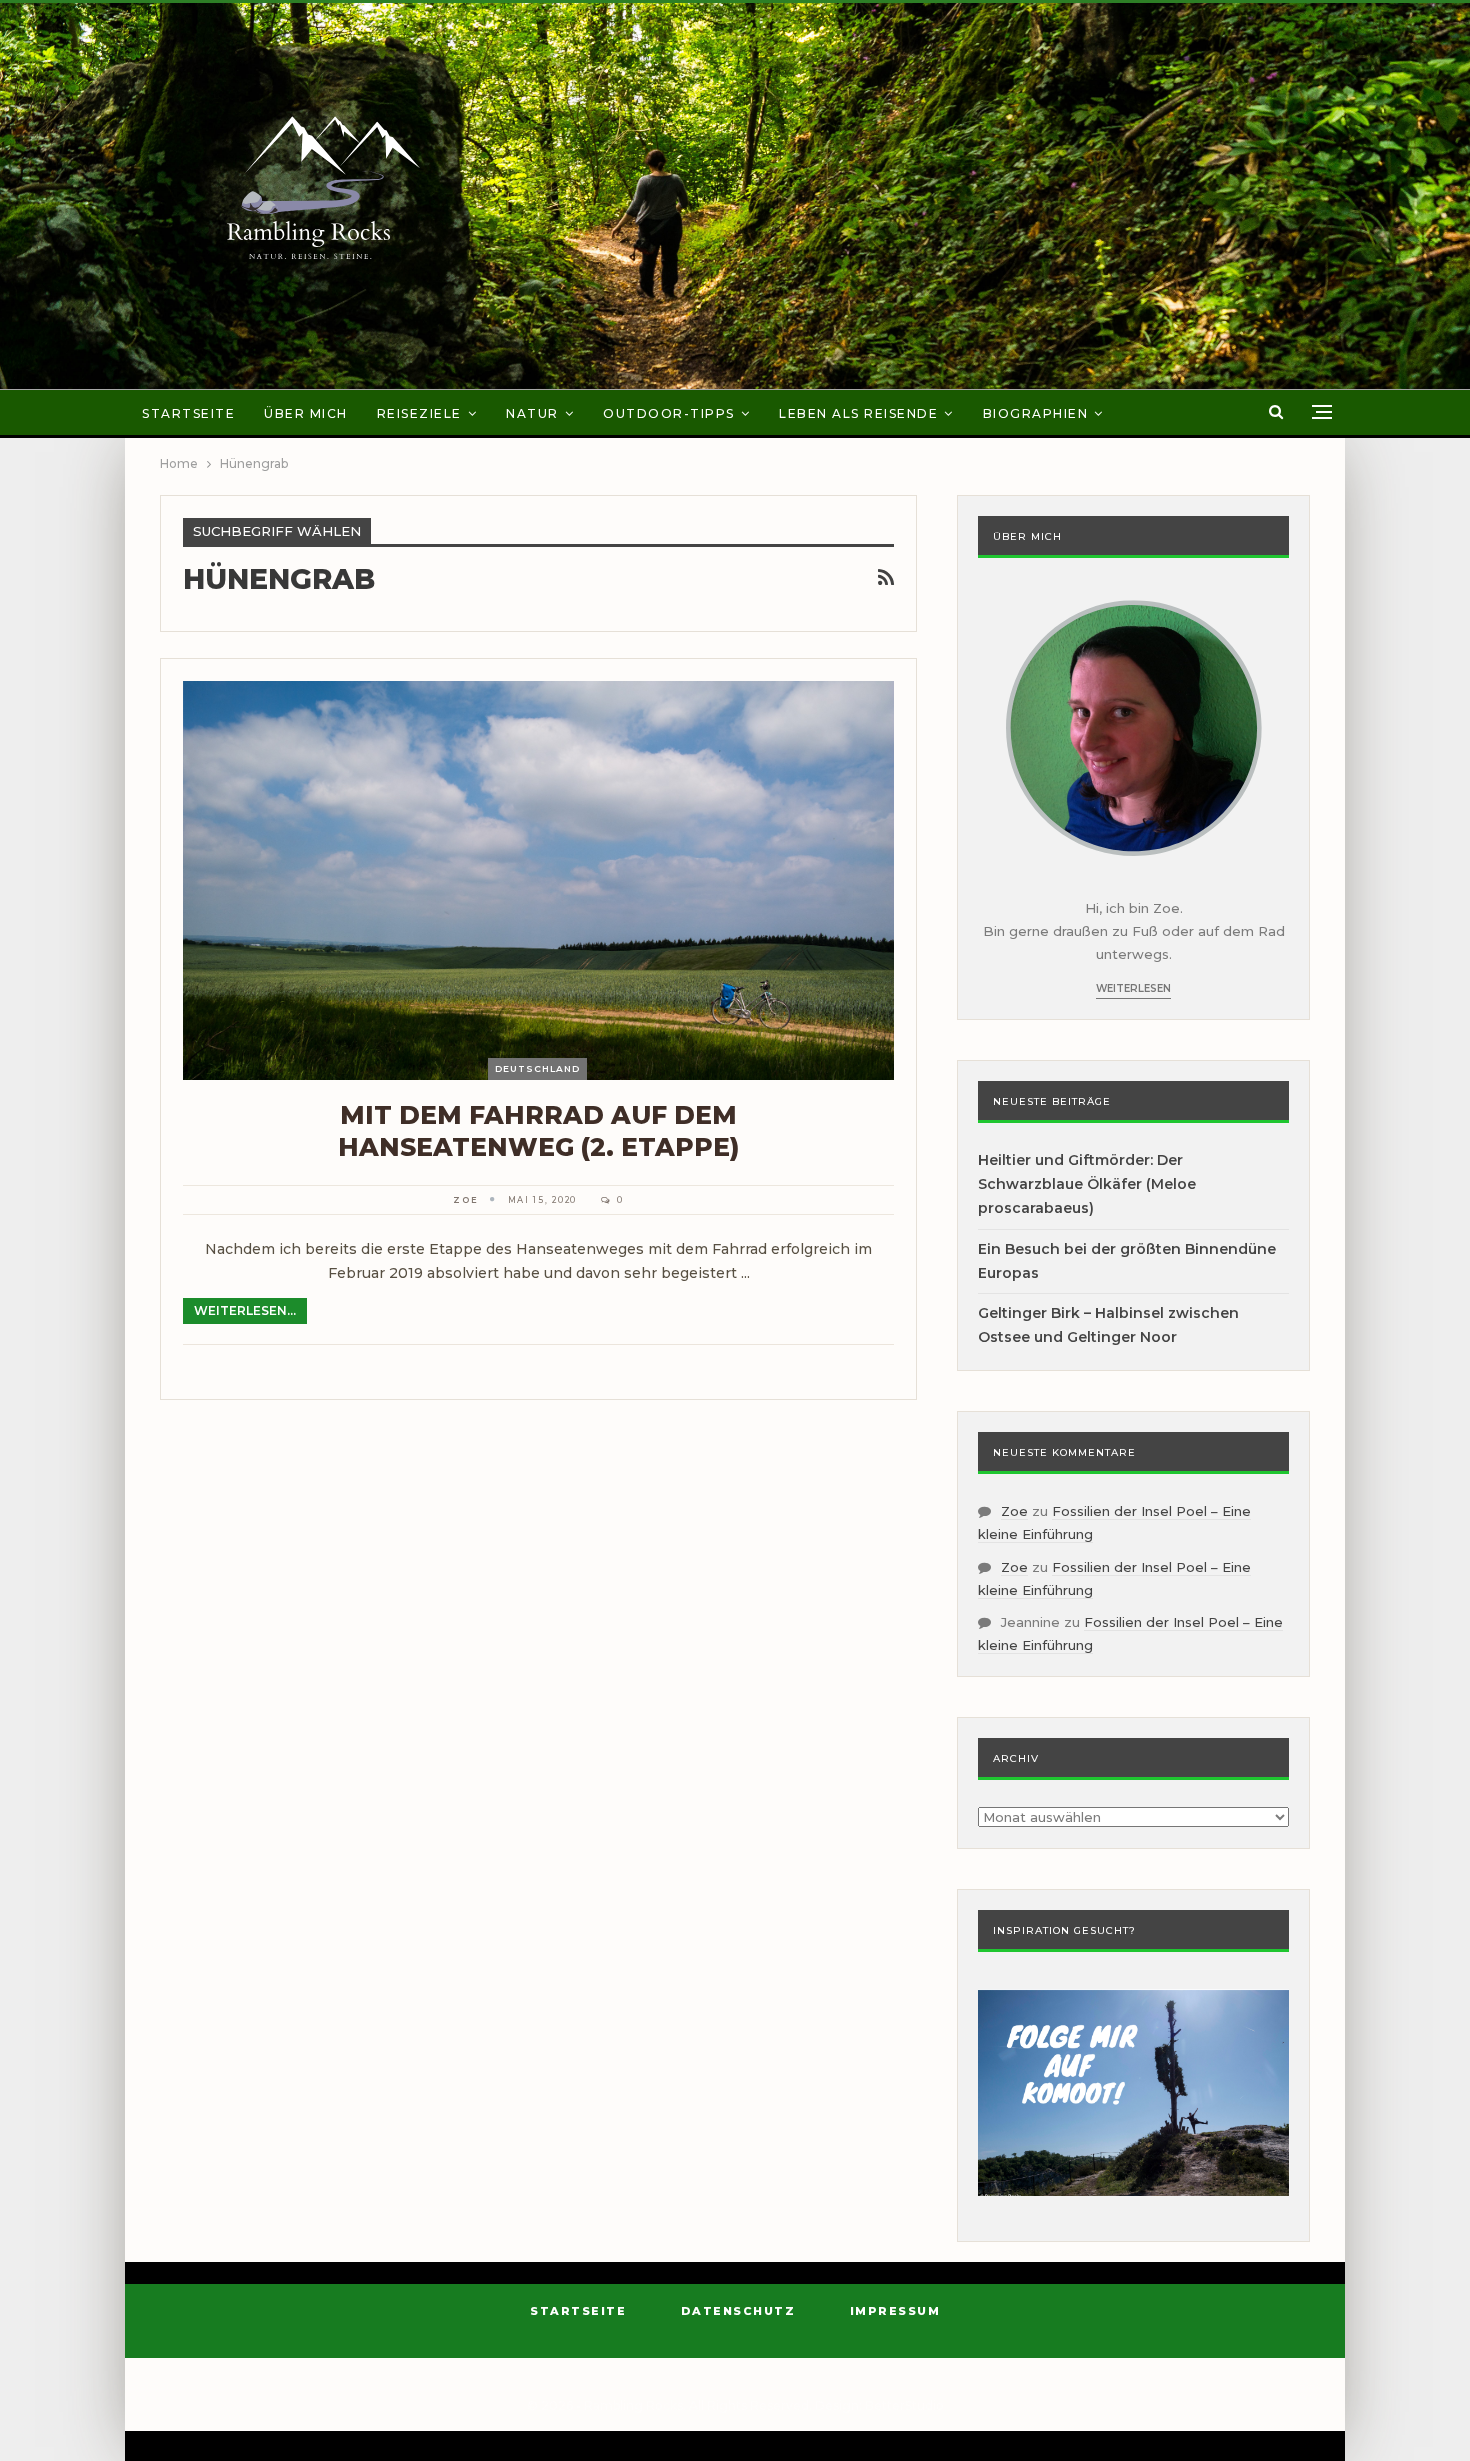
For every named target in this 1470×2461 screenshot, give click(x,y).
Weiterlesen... (245, 1310)
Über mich (306, 413)
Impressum (895, 2311)
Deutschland (537, 1068)
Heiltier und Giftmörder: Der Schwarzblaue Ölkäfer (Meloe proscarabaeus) (1087, 1184)
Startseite (188, 413)
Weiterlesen (1133, 988)
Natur (532, 413)
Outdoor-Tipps (669, 413)
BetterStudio (904, 2405)
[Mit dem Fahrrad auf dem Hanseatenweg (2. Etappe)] (538, 880)
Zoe (1014, 1511)
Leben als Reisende (858, 413)
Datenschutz (738, 2311)
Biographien (1036, 413)
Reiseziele (419, 413)
